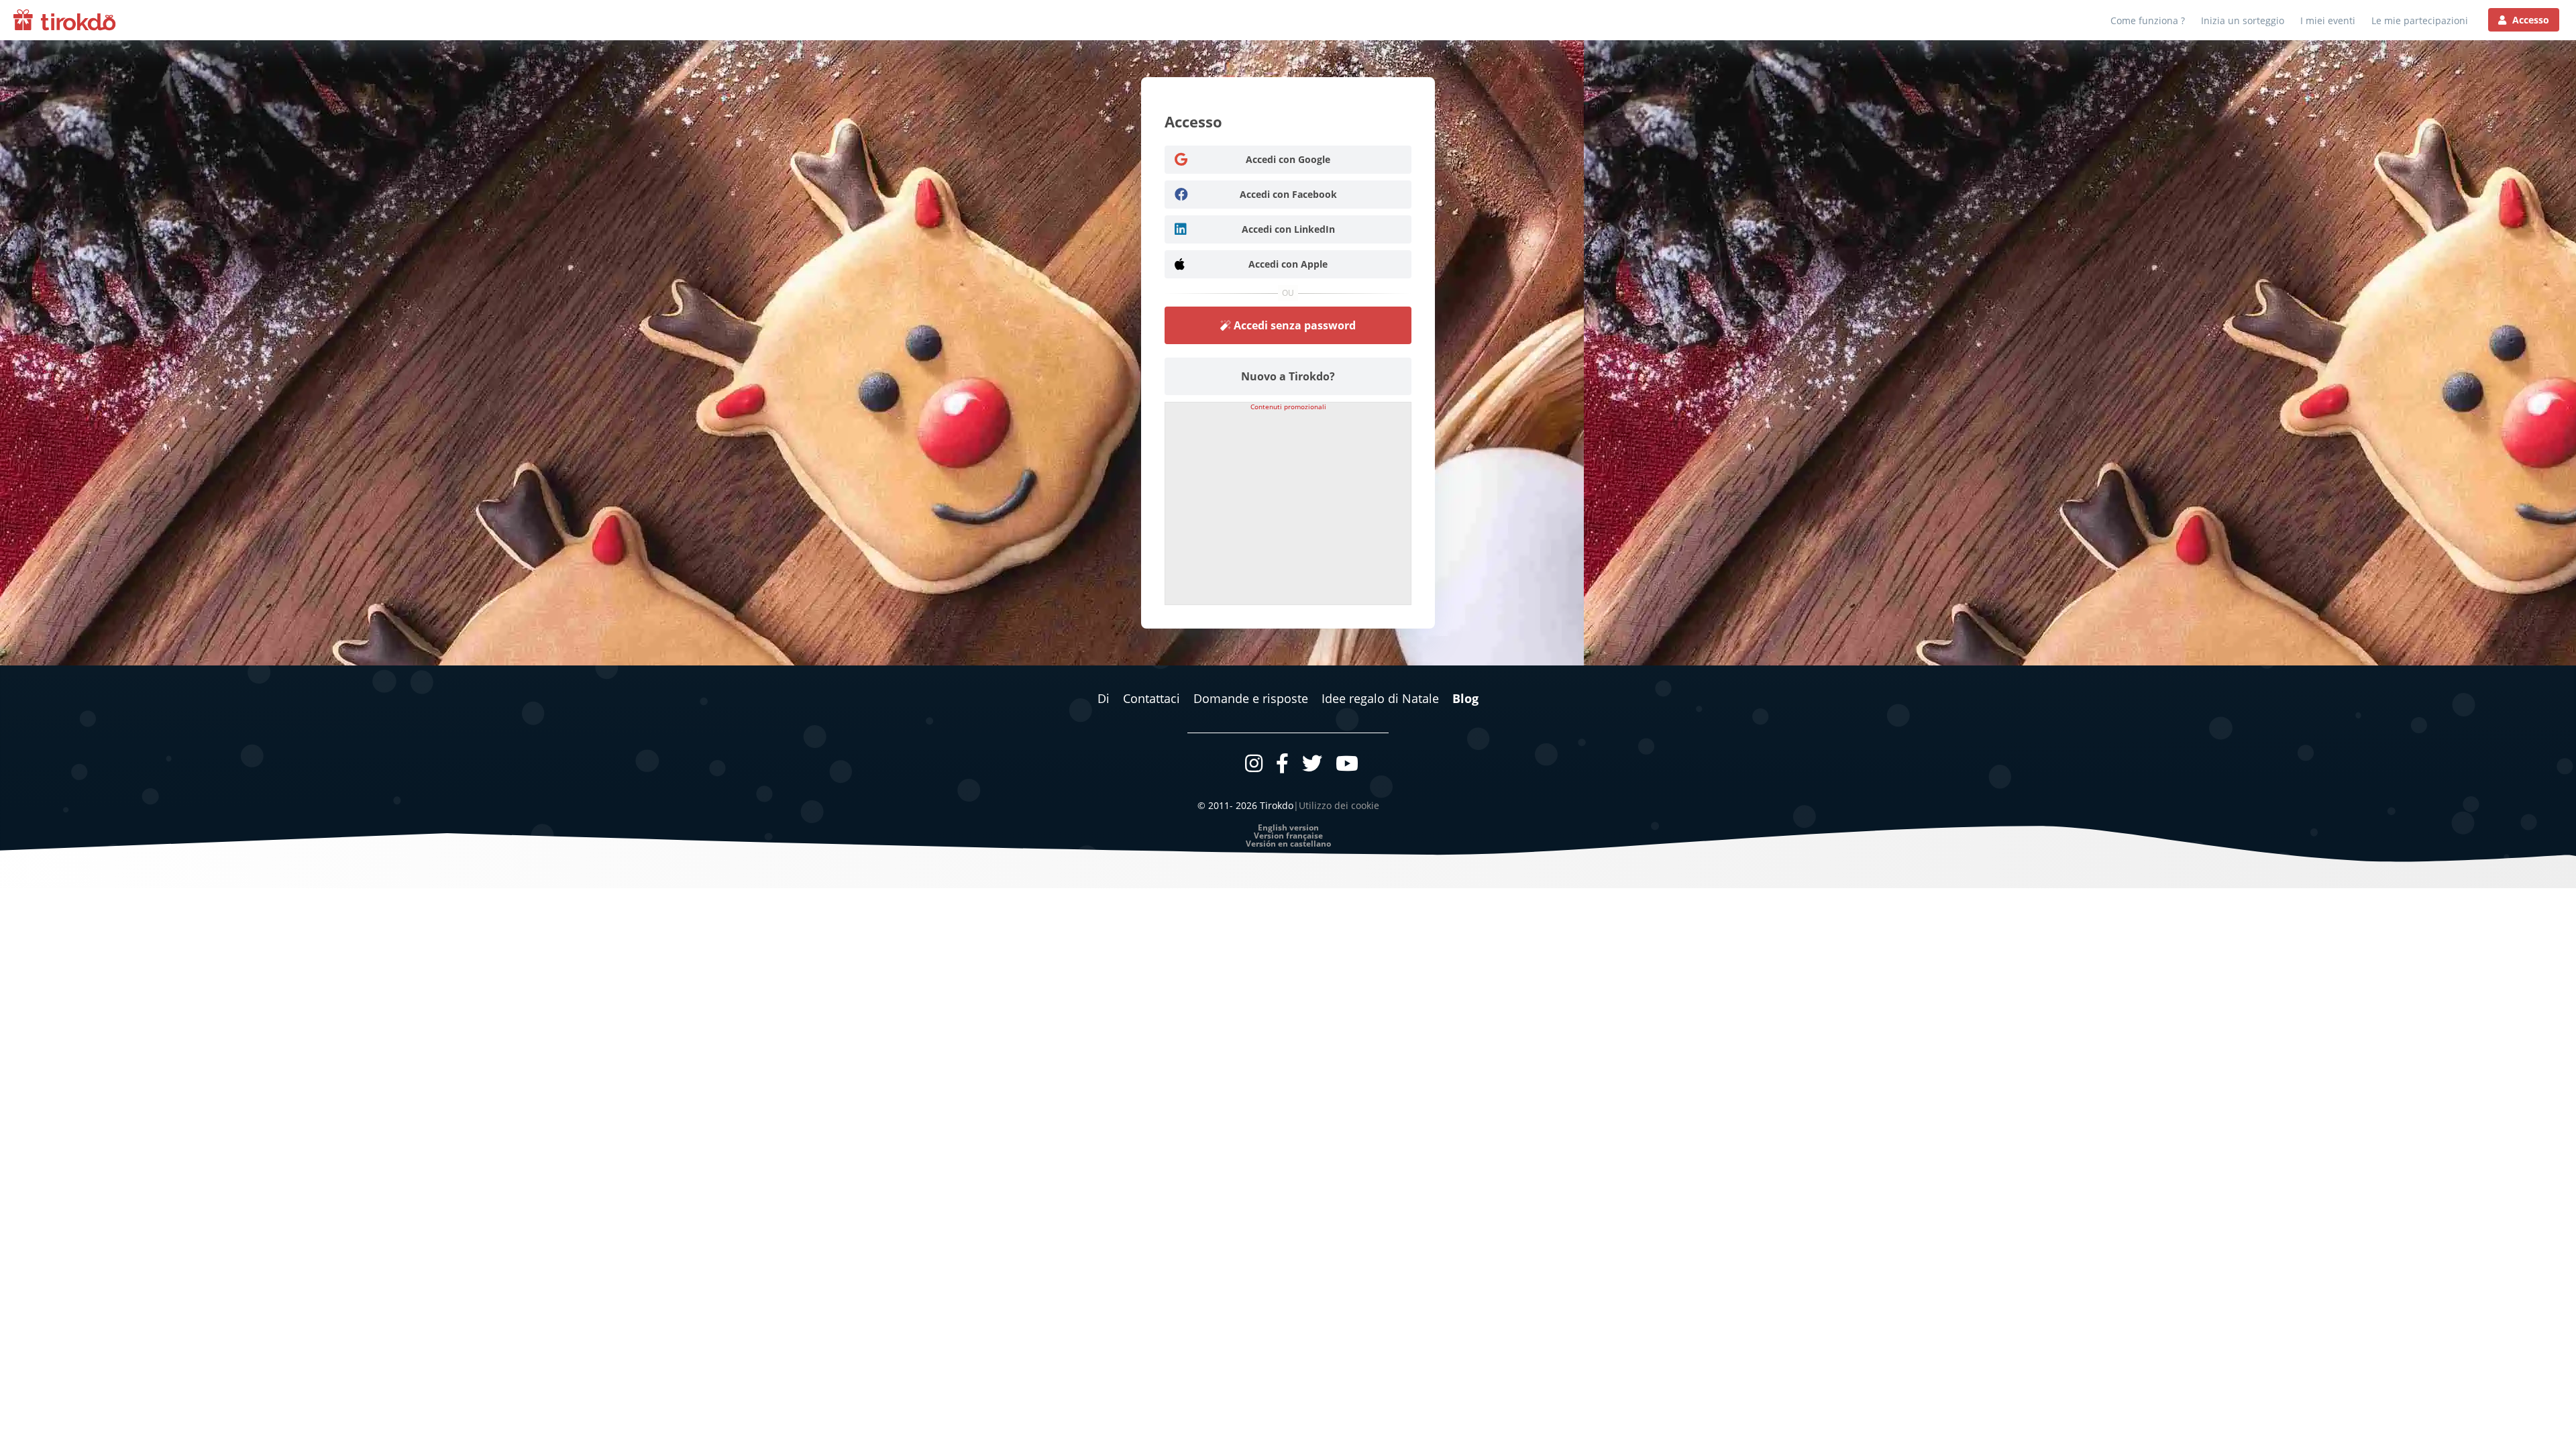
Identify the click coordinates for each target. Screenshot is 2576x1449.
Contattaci (1151, 698)
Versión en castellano (1288, 844)
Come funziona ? (2148, 21)
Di (1104, 698)
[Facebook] (1282, 763)
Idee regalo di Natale (1380, 698)
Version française (1288, 836)
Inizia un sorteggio (2243, 21)
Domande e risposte (1251, 698)
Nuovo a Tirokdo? (1288, 376)
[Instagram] (1254, 763)
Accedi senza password (1293, 325)
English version (1288, 828)
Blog (1465, 698)
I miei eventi (2328, 21)
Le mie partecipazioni (2420, 21)
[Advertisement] (1288, 504)
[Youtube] (1347, 763)
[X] (1312, 763)
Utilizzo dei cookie (1339, 805)
